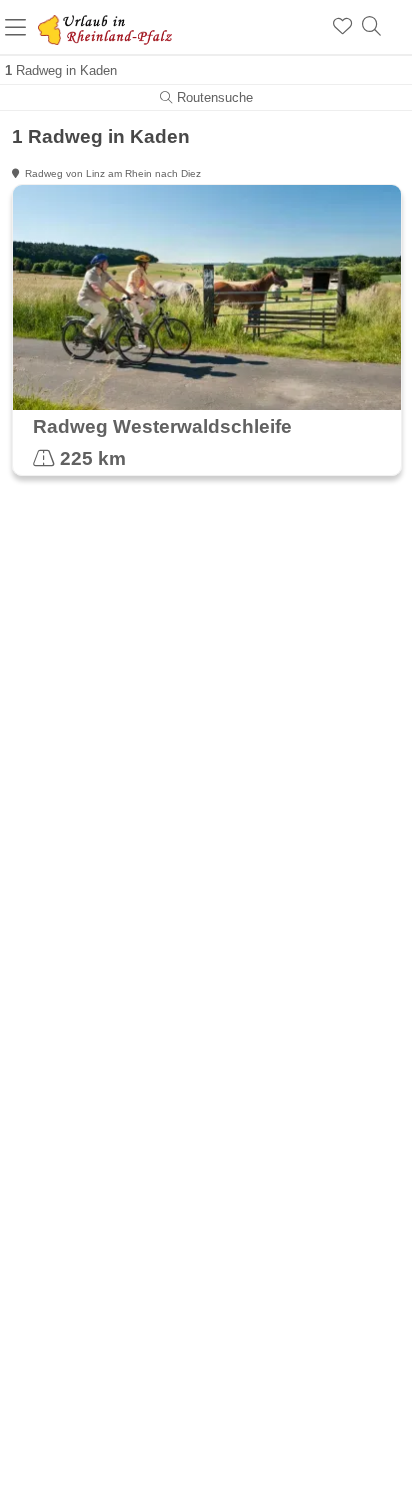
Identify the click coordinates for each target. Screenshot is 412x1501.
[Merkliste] (342, 27)
